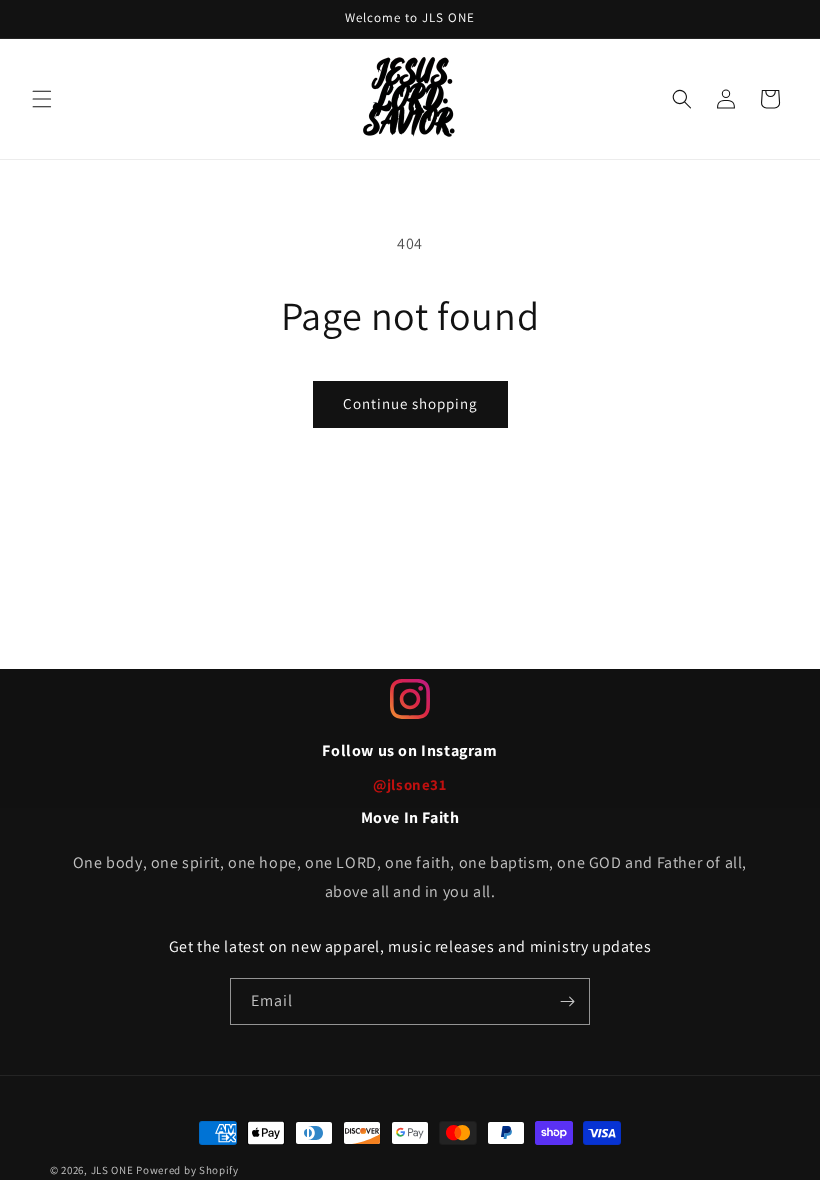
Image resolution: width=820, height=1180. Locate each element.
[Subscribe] (567, 1001)
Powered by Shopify (187, 1170)
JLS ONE (112, 1170)
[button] (42, 99)
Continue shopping (410, 403)
